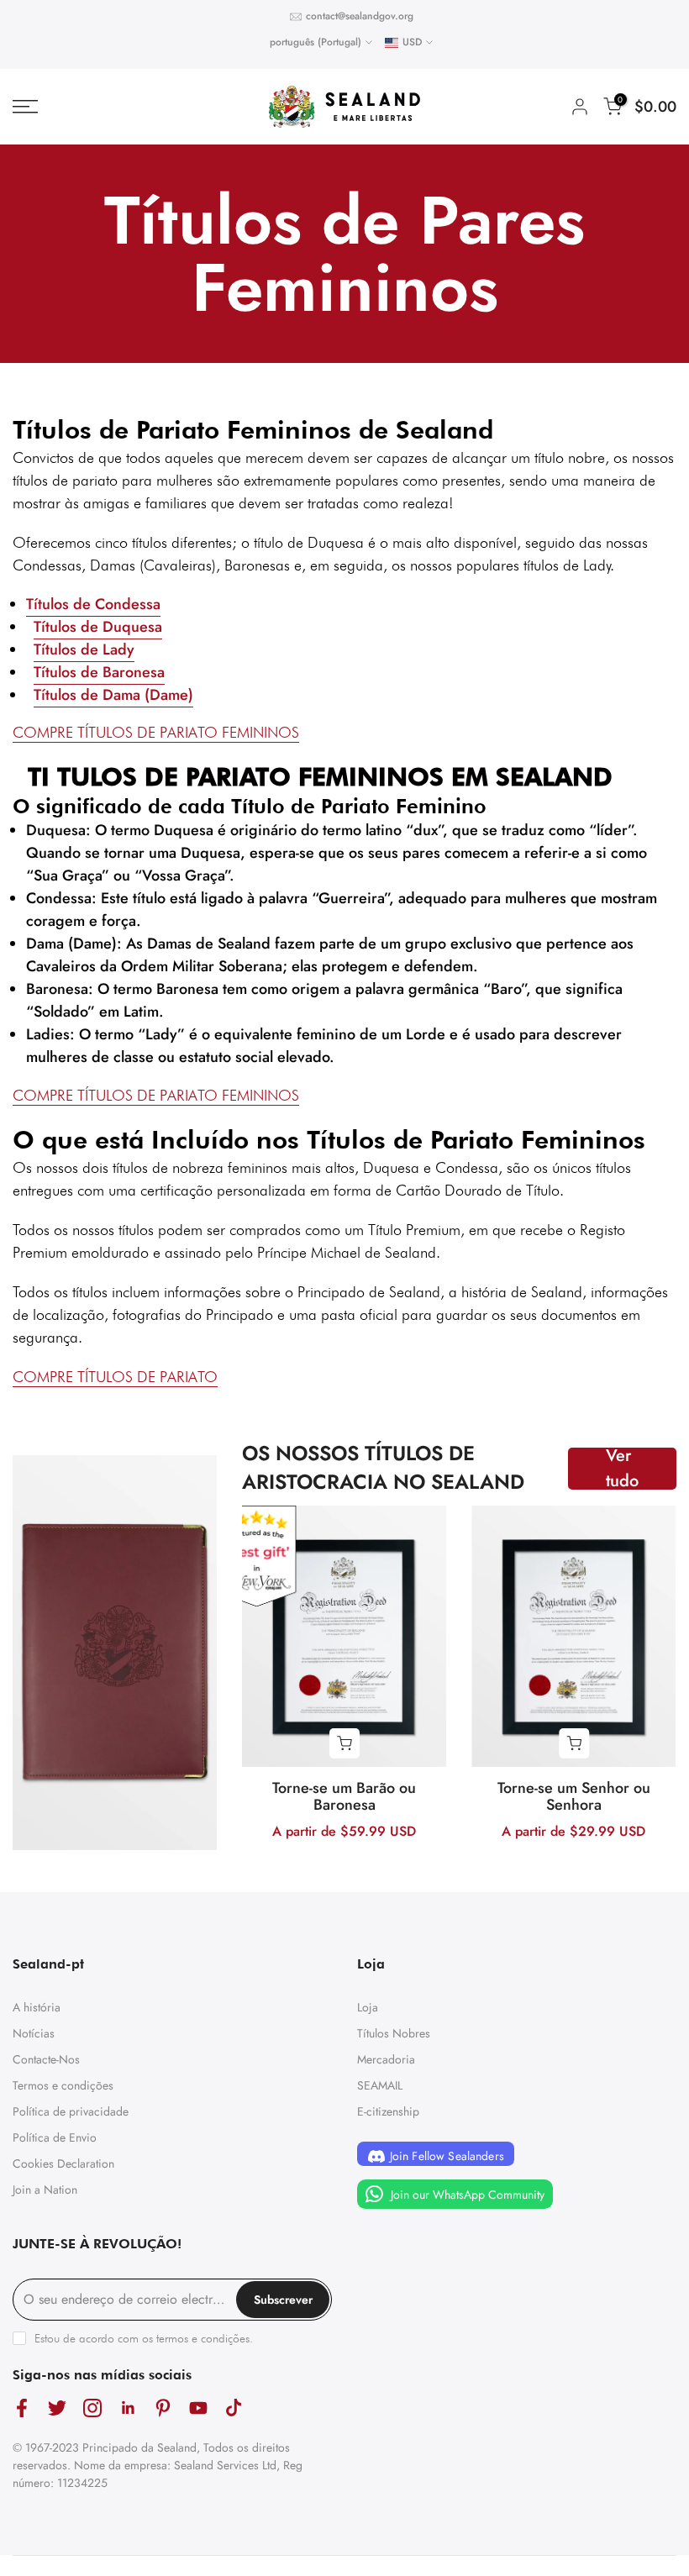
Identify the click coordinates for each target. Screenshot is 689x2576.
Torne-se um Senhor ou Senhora (574, 1796)
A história (37, 2007)
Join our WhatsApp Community (466, 2195)
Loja (368, 2007)
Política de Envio (55, 2137)
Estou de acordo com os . (144, 2338)
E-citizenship (388, 2111)
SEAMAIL (380, 2085)
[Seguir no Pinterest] (163, 2408)
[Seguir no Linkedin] (128, 2408)
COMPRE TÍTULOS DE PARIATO (115, 1377)
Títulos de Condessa (93, 604)
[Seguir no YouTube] (198, 2408)
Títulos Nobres (394, 2033)
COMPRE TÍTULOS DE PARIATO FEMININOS (156, 1095)
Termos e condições (63, 2085)
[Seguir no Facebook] (22, 2408)
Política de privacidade (71, 2111)
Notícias (34, 2033)
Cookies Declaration (63, 2163)
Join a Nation (45, 2190)
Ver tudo (622, 1469)
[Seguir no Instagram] (92, 2408)
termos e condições (203, 2338)
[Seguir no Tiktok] (234, 2408)
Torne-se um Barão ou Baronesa (344, 1796)
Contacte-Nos (46, 2059)
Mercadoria (386, 2059)
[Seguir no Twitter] (57, 2408)
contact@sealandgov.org (360, 16)
